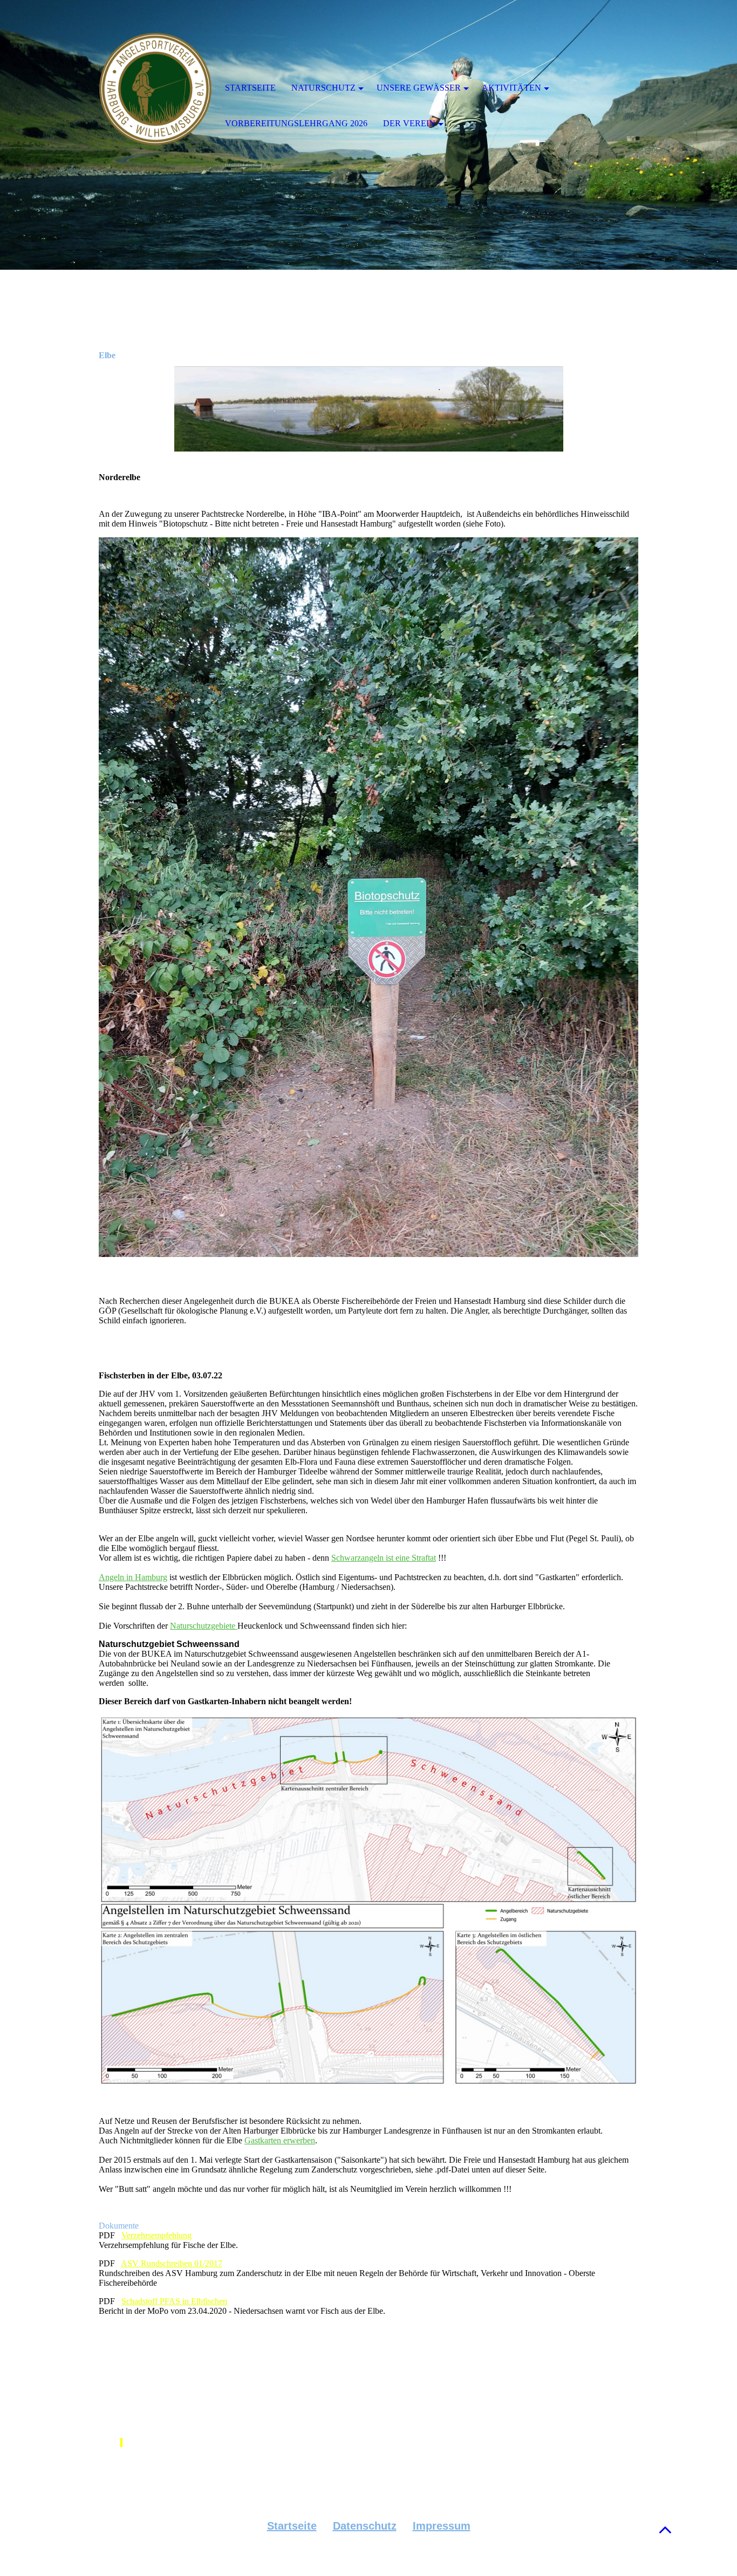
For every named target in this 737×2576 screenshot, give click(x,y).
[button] (665, 2529)
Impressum (442, 2526)
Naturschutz (323, 88)
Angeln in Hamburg (133, 1577)
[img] (155, 89)
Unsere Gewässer (419, 88)
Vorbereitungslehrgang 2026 (296, 123)
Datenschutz (365, 2526)
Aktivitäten (511, 88)
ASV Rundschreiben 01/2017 (172, 2263)
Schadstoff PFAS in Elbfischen (174, 2301)
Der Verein (409, 123)
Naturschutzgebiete (204, 1626)
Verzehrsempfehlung (156, 2235)
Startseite (292, 2526)
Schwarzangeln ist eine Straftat (384, 1558)
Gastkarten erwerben (280, 2140)
